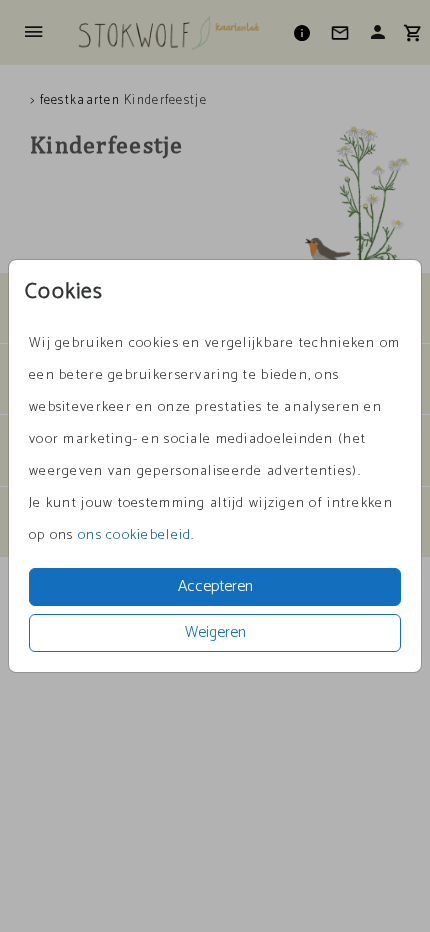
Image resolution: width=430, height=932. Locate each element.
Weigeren (215, 632)
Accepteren (215, 586)
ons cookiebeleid (134, 535)
